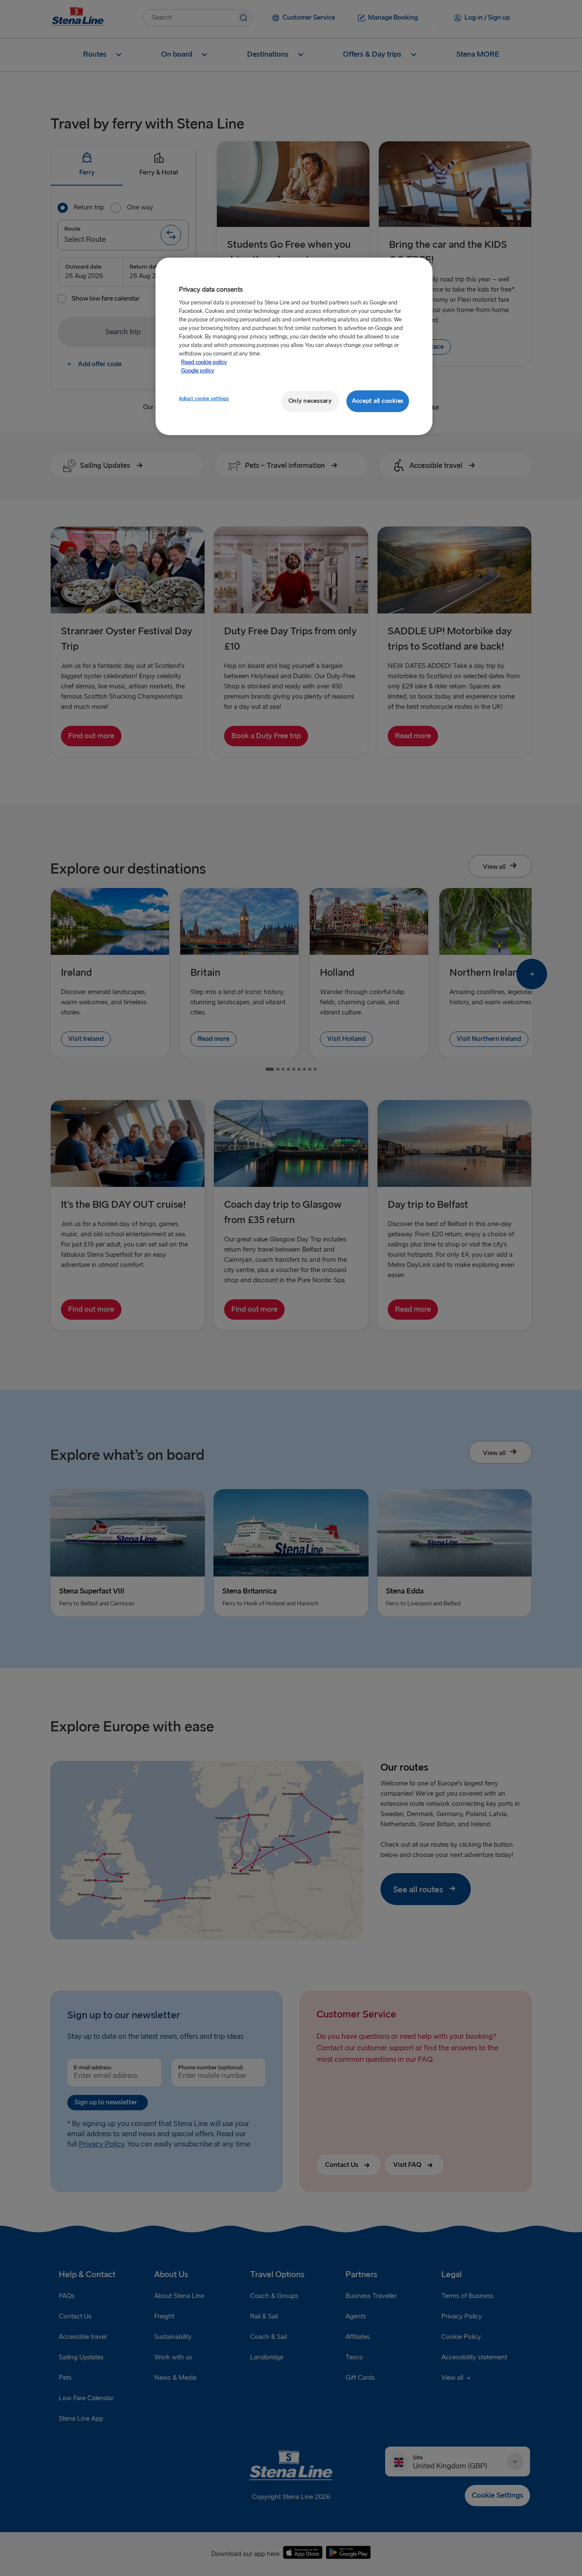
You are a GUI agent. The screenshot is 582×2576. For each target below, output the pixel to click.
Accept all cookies (378, 401)
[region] (294, 346)
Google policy (198, 371)
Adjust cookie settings (204, 399)
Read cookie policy (204, 362)
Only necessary (310, 401)
